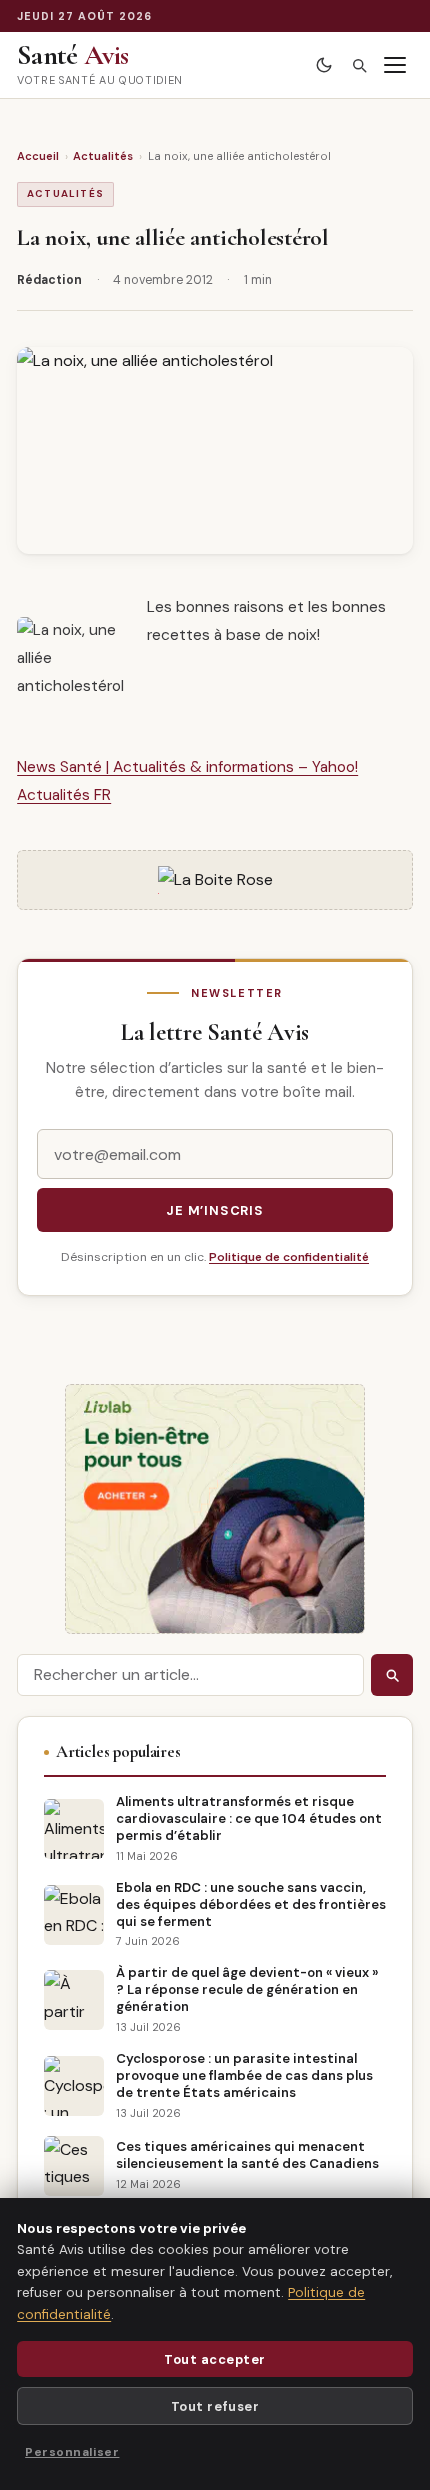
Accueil (38, 156)
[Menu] (395, 65)
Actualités (103, 156)
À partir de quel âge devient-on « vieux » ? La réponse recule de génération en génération (247, 1989)
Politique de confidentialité (289, 1257)
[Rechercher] (358, 65)
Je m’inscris (214, 1210)
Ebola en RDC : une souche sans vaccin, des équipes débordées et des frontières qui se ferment (251, 1904)
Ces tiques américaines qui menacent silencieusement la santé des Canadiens (247, 2155)
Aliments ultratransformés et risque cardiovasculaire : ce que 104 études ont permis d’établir (249, 1818)
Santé (72, 55)
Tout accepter (215, 2359)
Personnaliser (72, 2452)
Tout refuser (215, 2406)
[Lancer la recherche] (392, 1675)
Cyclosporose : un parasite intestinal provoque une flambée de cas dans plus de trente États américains (244, 2075)
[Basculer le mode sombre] (323, 65)
